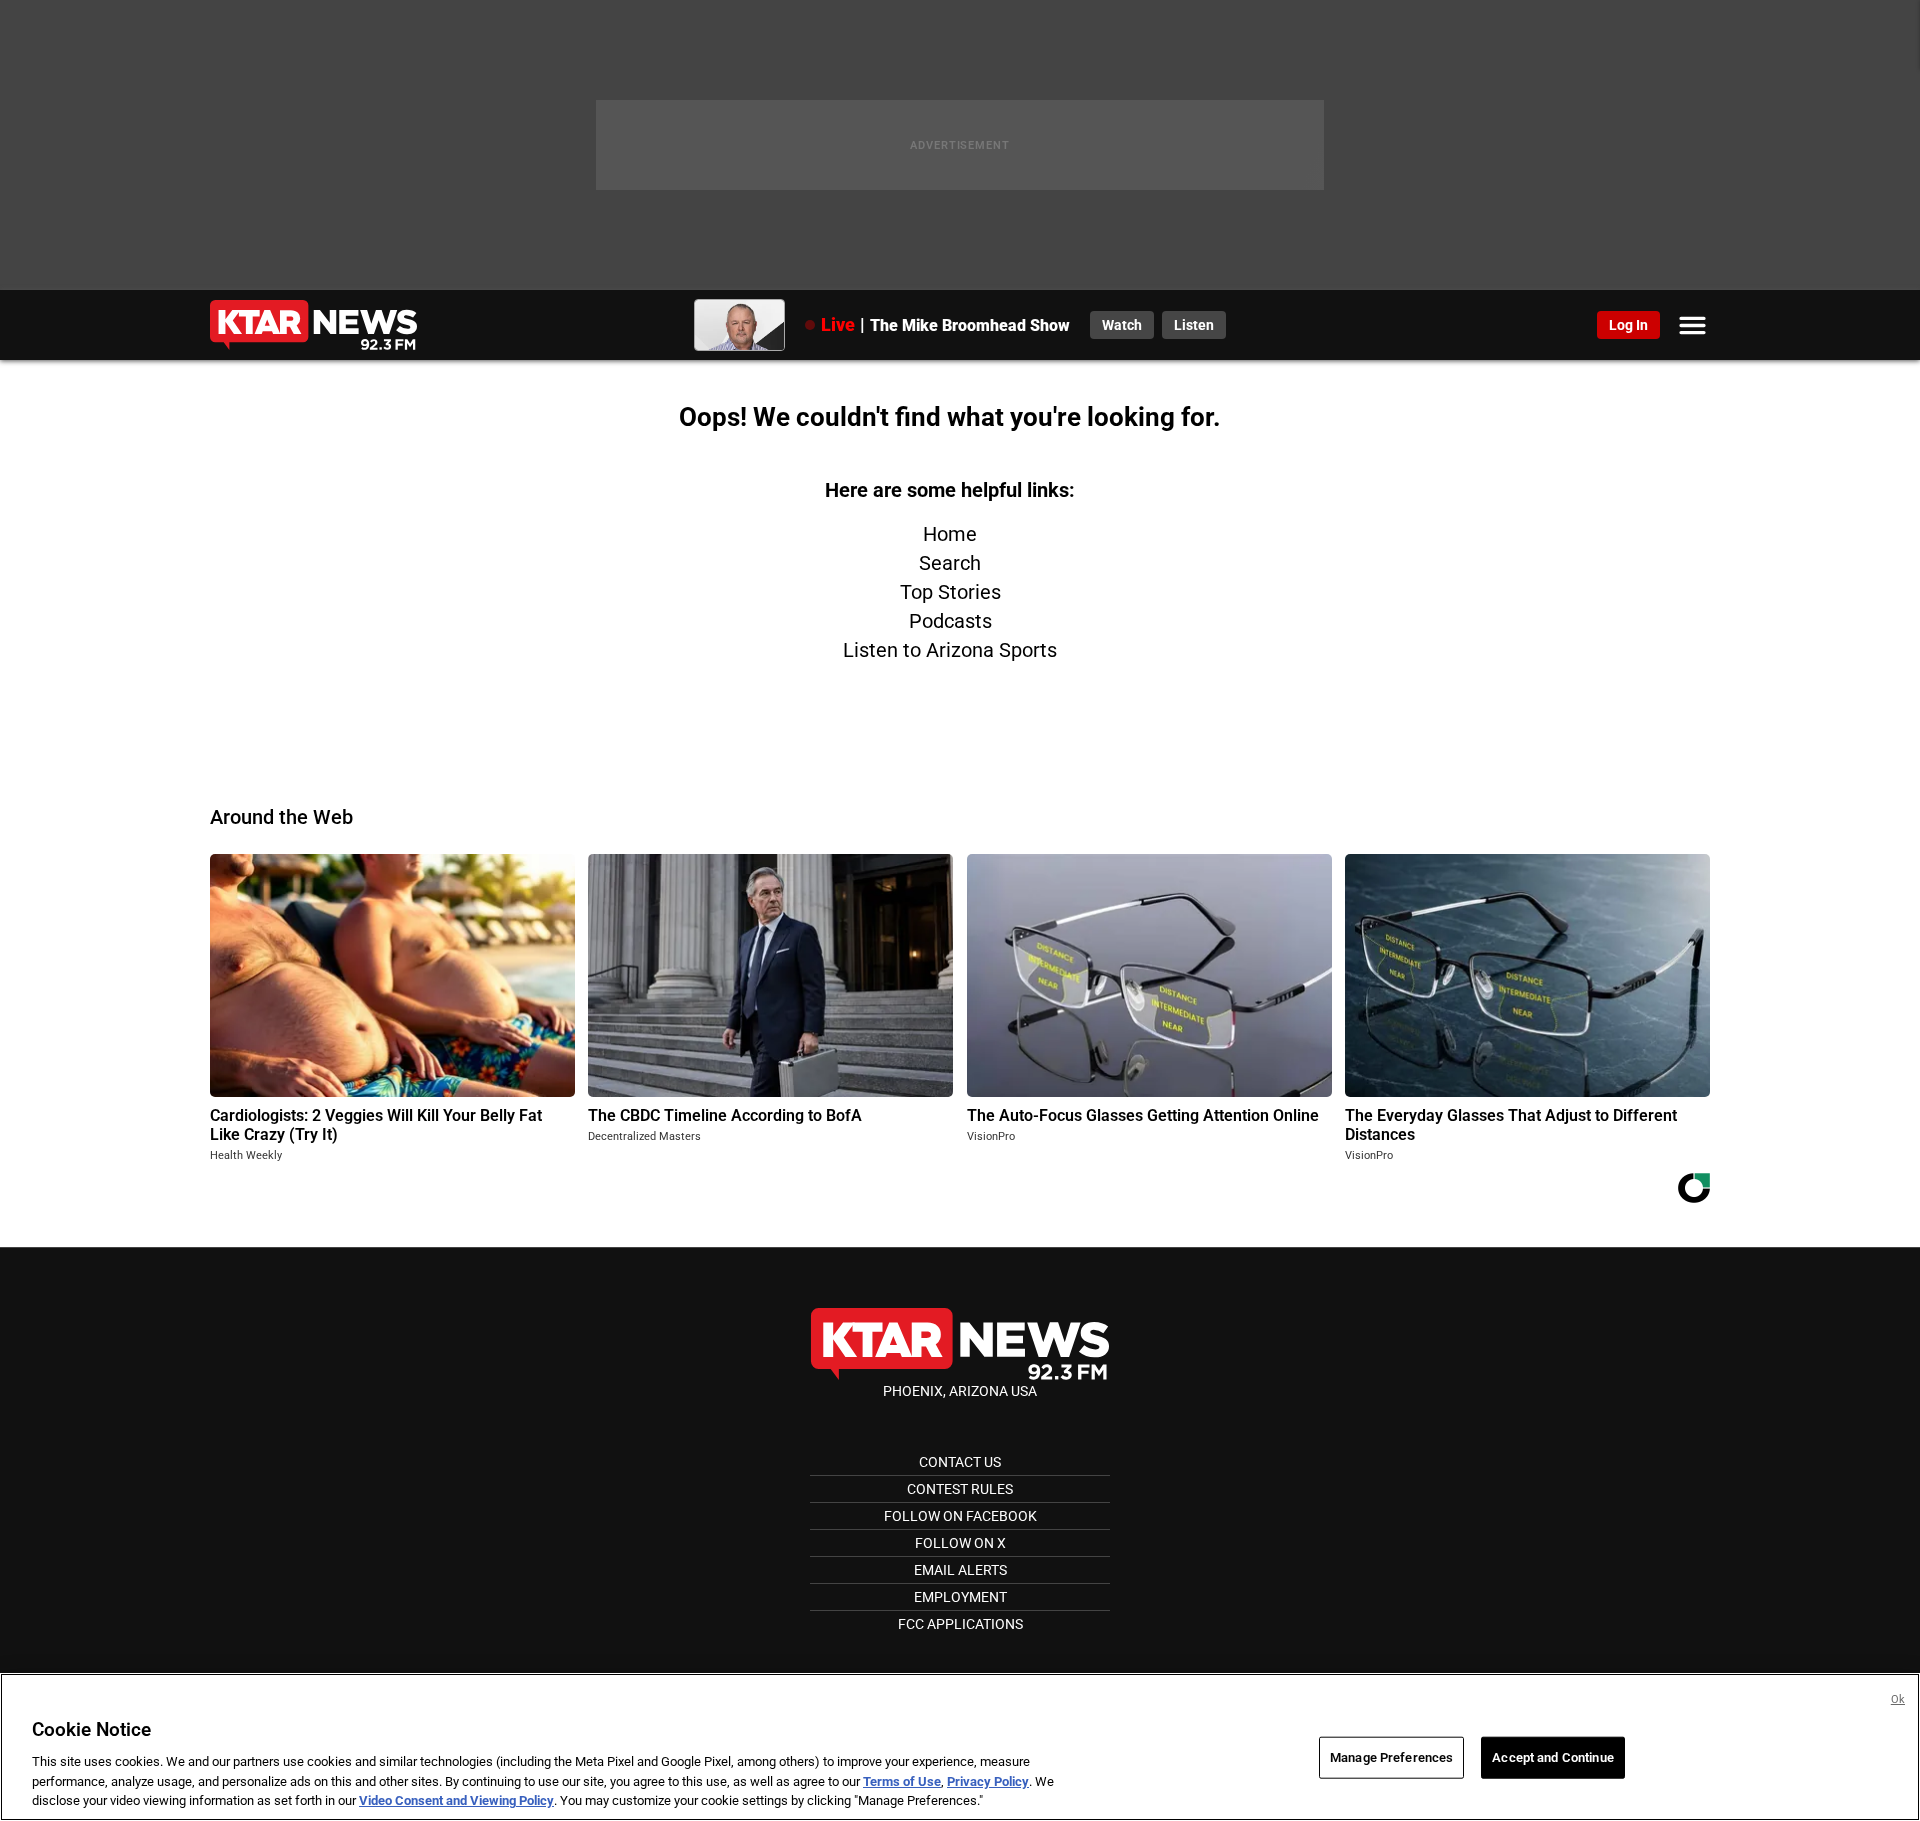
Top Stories (950, 592)
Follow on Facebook (960, 1516)
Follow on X (960, 1543)
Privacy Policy (988, 1781)
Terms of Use (902, 1781)
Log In (1628, 325)
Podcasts (950, 621)
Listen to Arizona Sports (950, 650)
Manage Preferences (1391, 1757)
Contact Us (960, 1462)
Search (950, 563)
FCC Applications (960, 1624)
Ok (1898, 1699)
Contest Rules (960, 1489)
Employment (960, 1597)
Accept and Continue (1552, 1757)
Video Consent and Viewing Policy (456, 1800)
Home (950, 534)
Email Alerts (960, 1570)
